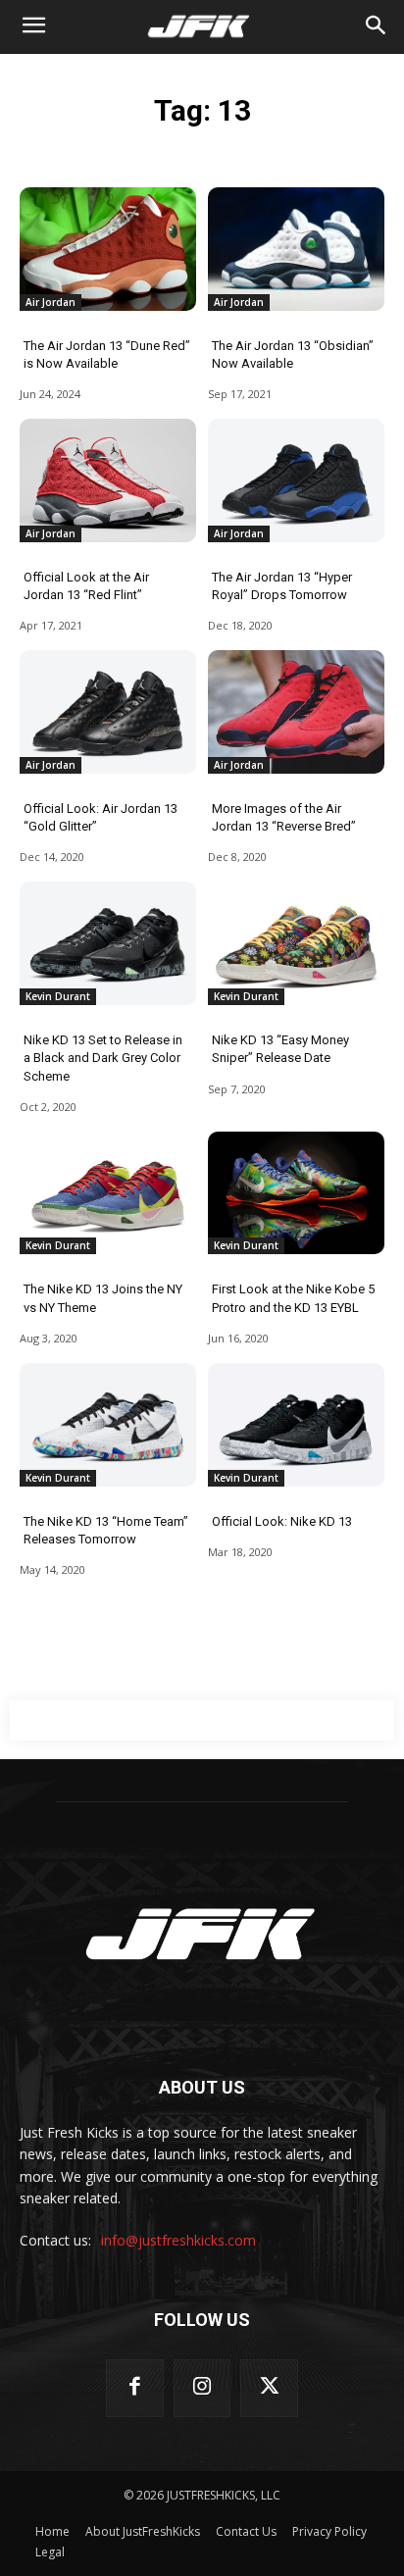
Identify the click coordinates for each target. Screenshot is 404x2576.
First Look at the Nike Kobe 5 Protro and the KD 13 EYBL (293, 1298)
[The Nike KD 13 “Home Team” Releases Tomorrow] (108, 1425)
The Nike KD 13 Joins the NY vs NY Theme (103, 1298)
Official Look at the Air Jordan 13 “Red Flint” (86, 586)
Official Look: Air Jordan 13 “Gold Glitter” (101, 817)
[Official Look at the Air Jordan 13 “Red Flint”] (108, 480)
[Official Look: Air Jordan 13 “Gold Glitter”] (108, 712)
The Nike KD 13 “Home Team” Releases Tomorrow (106, 1530)
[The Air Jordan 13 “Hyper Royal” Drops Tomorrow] (296, 480)
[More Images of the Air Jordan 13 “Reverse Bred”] (296, 712)
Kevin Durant (58, 996)
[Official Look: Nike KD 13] (296, 1425)
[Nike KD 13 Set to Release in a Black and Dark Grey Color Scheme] (108, 943)
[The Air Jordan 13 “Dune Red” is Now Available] (108, 249)
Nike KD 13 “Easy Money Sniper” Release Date (280, 1049)
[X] (269, 2388)
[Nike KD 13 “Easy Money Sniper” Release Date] (296, 943)
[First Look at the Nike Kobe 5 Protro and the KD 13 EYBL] (296, 1193)
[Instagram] (202, 2388)
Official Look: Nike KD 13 (282, 1521)
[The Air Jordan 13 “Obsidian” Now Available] (296, 249)
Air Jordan (50, 302)
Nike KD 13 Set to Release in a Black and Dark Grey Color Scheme (103, 1058)
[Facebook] (135, 2388)
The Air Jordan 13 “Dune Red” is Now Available (107, 354)
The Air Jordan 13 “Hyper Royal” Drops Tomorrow (282, 586)
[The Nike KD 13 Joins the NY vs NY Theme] (108, 1193)
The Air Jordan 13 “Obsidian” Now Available (293, 354)
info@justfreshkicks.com (178, 2240)
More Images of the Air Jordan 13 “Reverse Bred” (284, 817)
